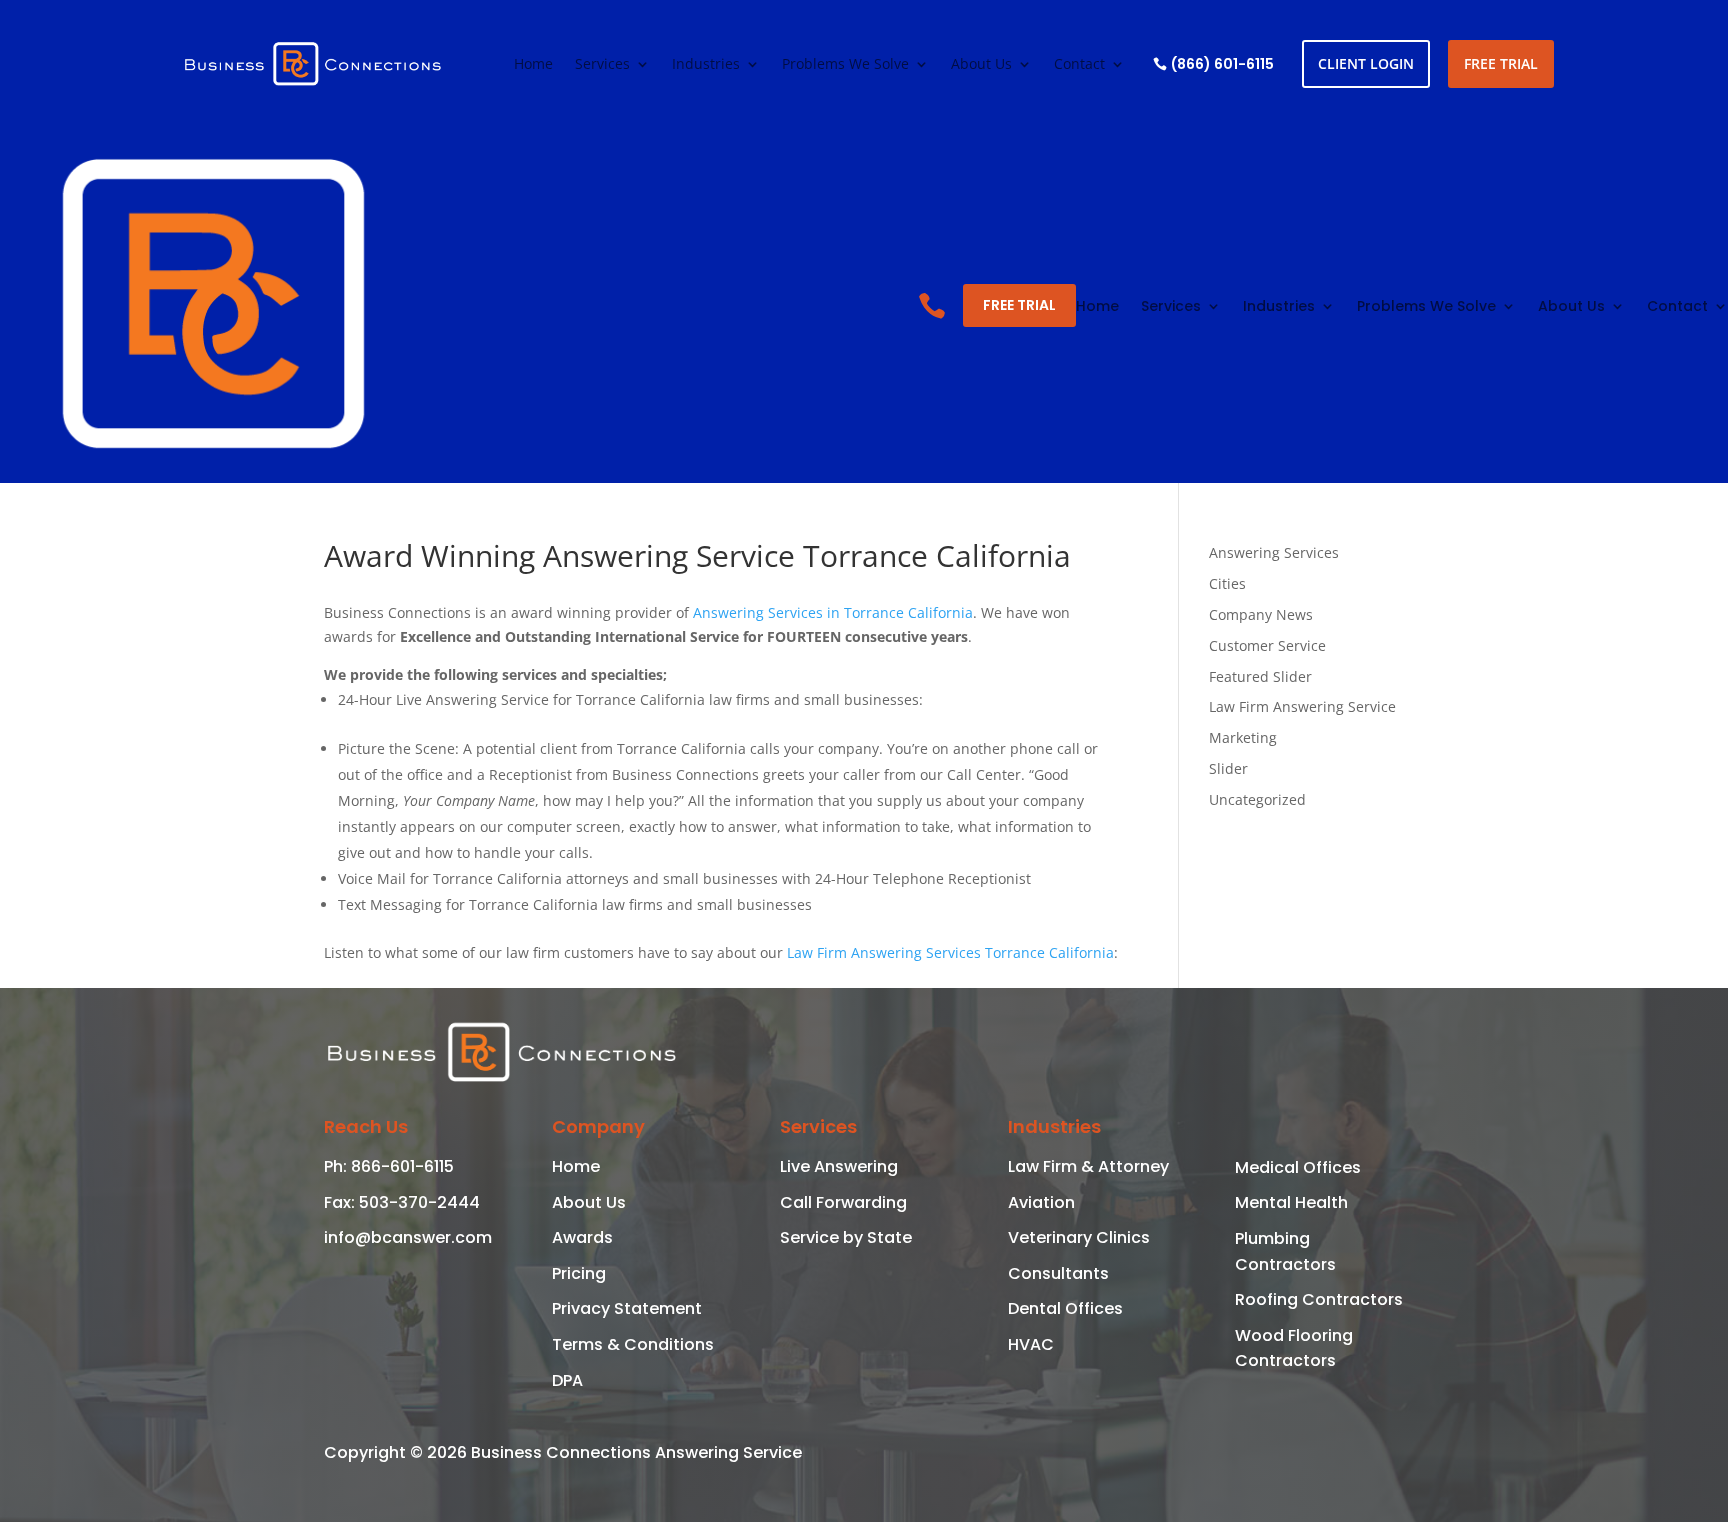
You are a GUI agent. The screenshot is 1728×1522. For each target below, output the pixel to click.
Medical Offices (1298, 1167)
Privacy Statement (627, 1308)
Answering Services (1274, 552)
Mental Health (1291, 1202)
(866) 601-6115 (1222, 64)
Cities (1227, 583)
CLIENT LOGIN (1366, 63)
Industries (706, 65)
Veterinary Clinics (1079, 1237)
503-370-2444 (417, 1202)
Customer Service (1267, 645)
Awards (582, 1237)
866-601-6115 (400, 1166)
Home (533, 65)
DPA (567, 1380)
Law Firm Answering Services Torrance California (950, 952)
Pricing (579, 1273)
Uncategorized (1257, 799)
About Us (981, 65)
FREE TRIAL (1501, 63)
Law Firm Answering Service (1302, 706)
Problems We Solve (845, 65)
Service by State (846, 1237)
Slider (1228, 768)
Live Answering (839, 1166)
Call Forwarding (843, 1202)
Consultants (1058, 1273)
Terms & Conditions (633, 1344)
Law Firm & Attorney (1088, 1166)
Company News (1261, 614)
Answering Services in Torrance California (833, 612)
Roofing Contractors (1319, 1299)
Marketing (1243, 737)
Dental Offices (1065, 1308)
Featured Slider (1260, 676)
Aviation (1041, 1202)
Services (602, 65)
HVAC (1031, 1344)
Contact (1079, 65)
